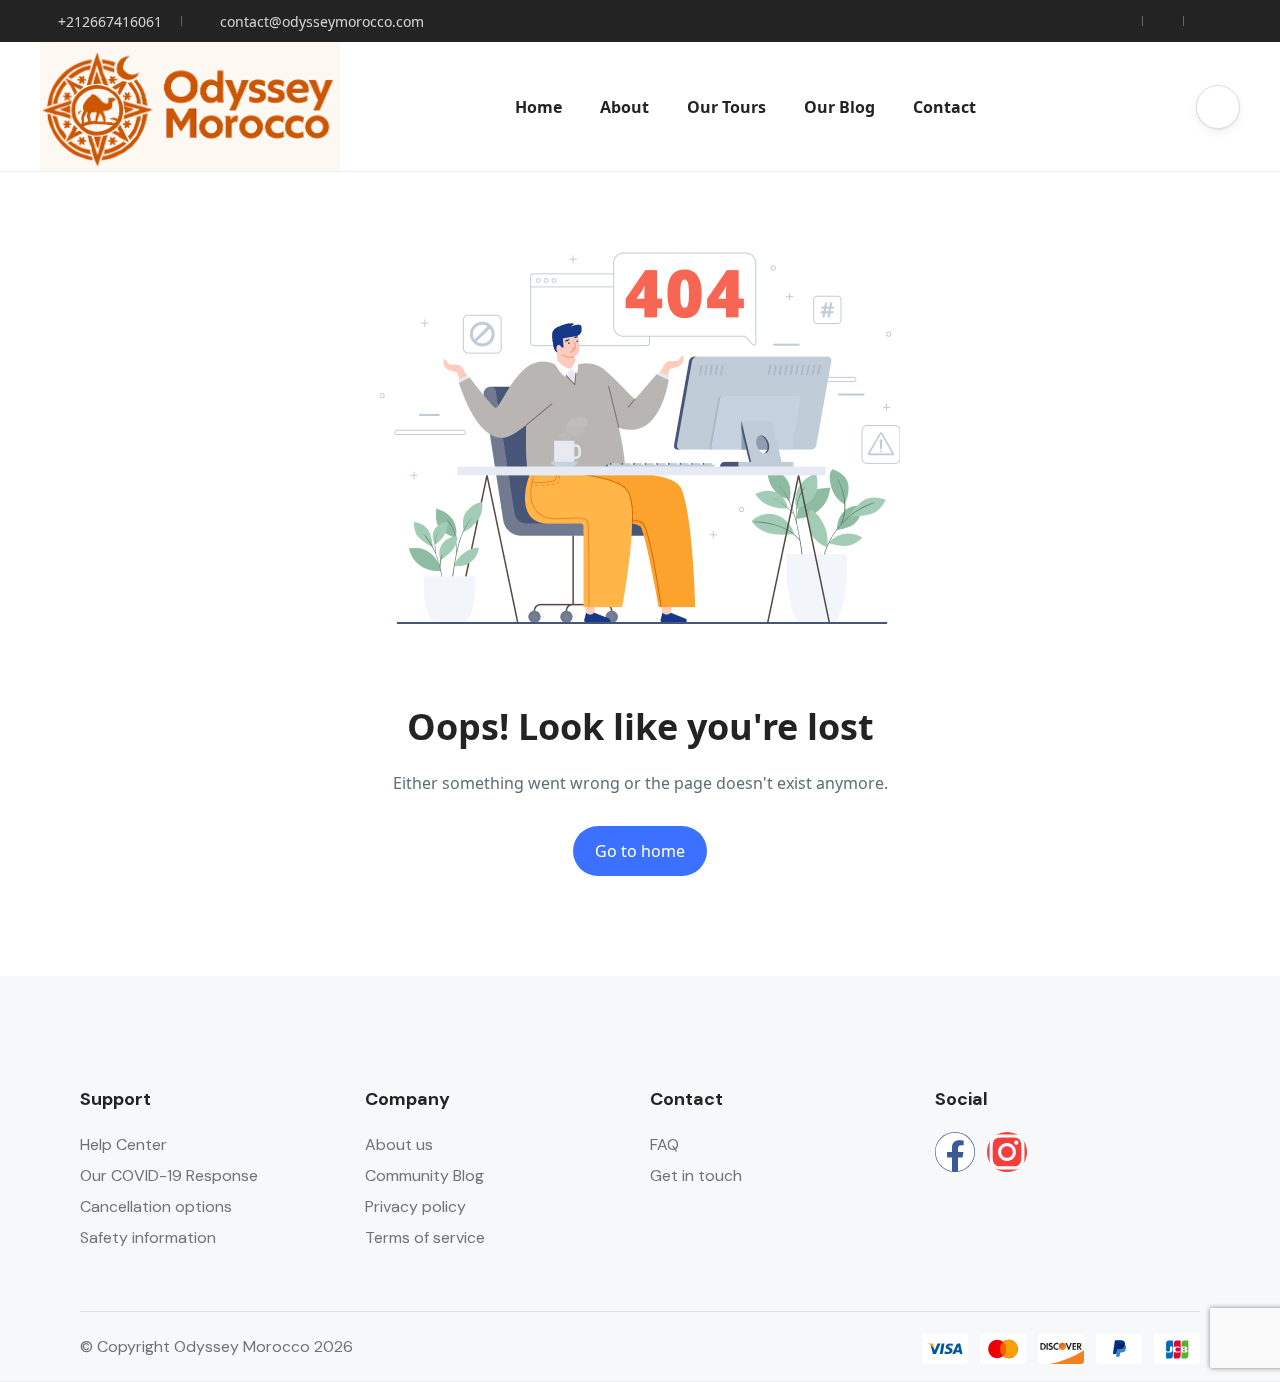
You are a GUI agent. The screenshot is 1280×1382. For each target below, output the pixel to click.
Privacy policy (415, 1206)
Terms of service (425, 1237)
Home (538, 107)
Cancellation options (156, 1206)
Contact (944, 107)
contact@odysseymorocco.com (322, 21)
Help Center (123, 1144)
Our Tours (726, 107)
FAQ (664, 1144)
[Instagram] (1007, 1152)
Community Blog (424, 1175)
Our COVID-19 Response (169, 1175)
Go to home (640, 851)
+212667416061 (110, 21)
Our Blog (839, 107)
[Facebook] (955, 1152)
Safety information (148, 1237)
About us (399, 1144)
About (624, 107)
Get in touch (696, 1175)
